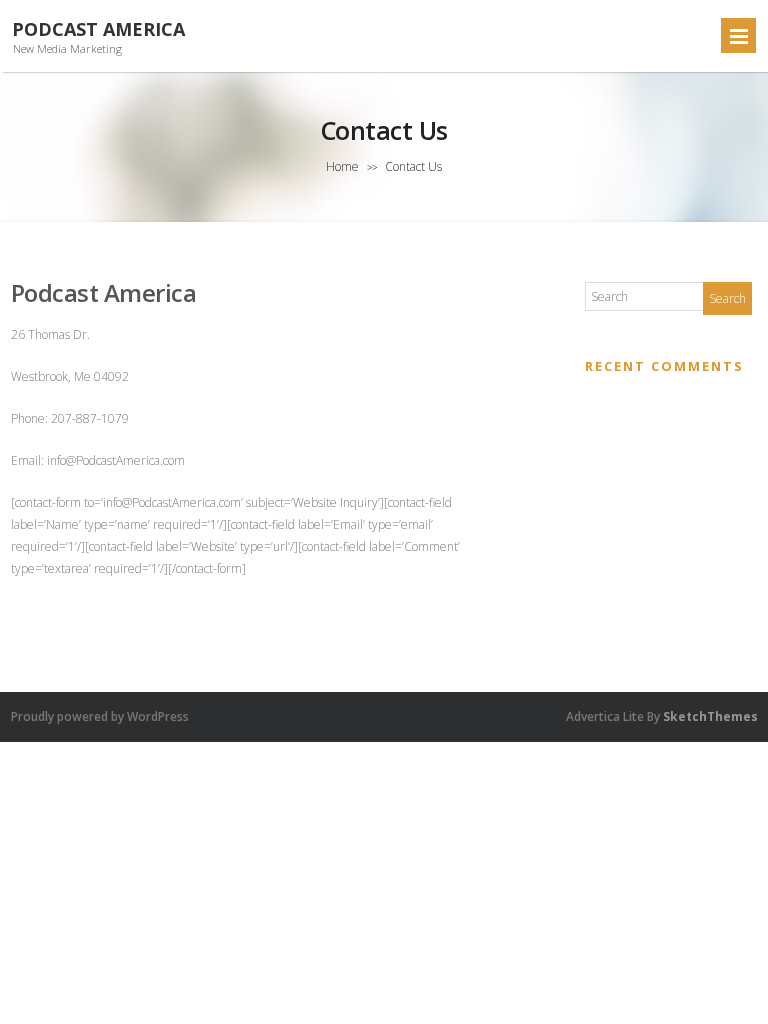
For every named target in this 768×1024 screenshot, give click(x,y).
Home (342, 166)
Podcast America (98, 29)
